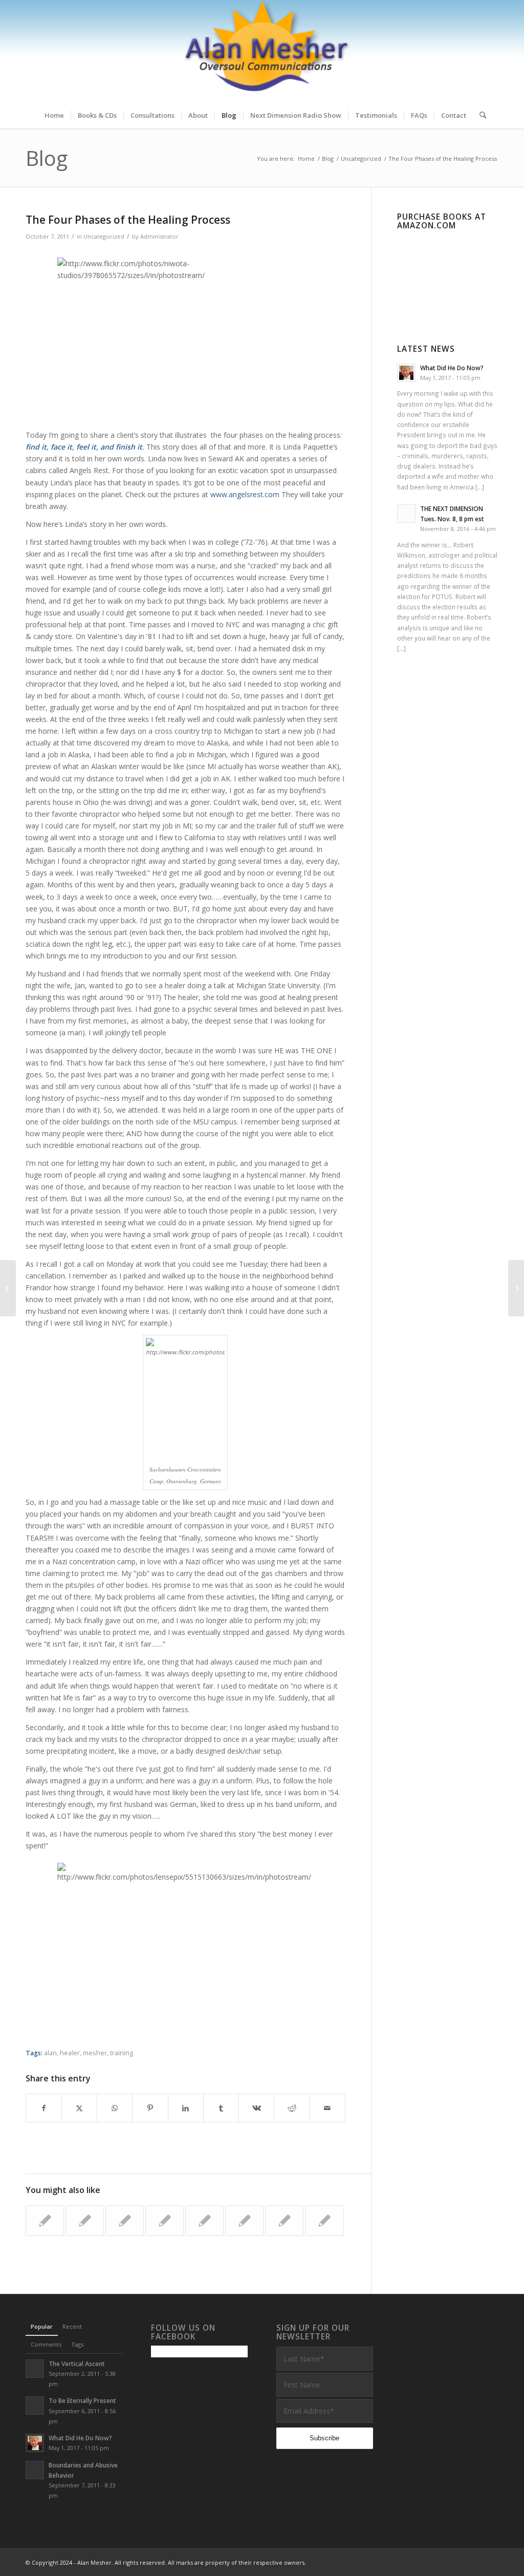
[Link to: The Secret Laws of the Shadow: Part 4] (204, 2221)
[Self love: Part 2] (8, 1288)
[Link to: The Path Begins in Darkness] (125, 2221)
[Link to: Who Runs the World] (45, 2221)
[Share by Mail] (327, 2108)
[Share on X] (79, 2108)
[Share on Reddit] (292, 2108)
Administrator (159, 236)
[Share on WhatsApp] (115, 2108)
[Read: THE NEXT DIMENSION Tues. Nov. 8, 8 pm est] (406, 514)
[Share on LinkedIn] (186, 2108)
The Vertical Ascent (77, 2364)
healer (70, 2053)
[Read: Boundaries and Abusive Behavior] (35, 2470)
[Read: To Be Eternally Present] (35, 2405)
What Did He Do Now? (452, 368)
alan (50, 2053)
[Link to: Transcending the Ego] (85, 2221)
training (122, 2053)
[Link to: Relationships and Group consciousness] (284, 2221)
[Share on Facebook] (44, 2108)
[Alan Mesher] (262, 51)
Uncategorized (104, 236)
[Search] (479, 115)
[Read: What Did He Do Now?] (406, 373)
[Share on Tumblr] (221, 2108)
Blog (47, 158)
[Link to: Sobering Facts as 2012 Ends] (324, 2221)
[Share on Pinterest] (150, 2108)
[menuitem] (54, 115)
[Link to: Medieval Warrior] (244, 2221)
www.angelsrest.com (245, 494)
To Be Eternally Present (82, 2400)
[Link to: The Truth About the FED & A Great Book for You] (165, 2221)
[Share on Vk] (256, 2108)
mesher (95, 2053)
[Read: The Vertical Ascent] (35, 2369)
